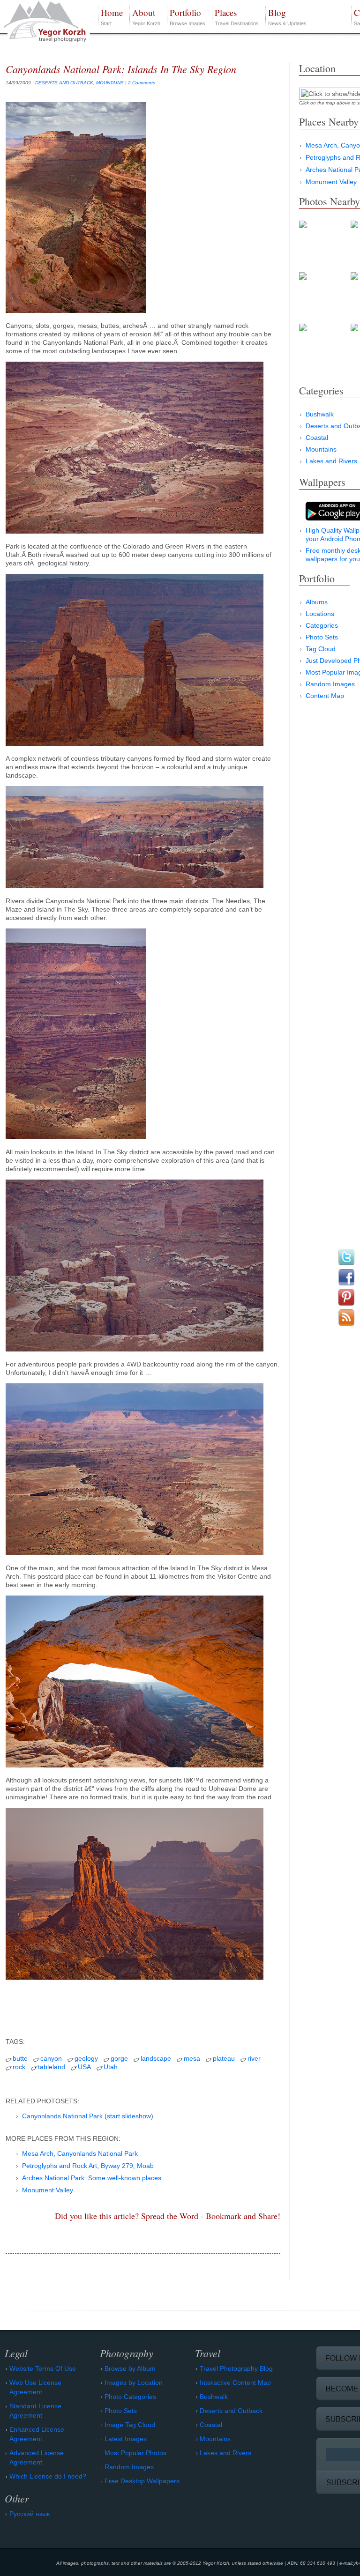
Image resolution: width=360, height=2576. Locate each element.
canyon (51, 2058)
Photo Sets (322, 637)
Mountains (321, 449)
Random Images (330, 684)
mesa (192, 2058)
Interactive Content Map (235, 2383)
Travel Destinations (237, 16)
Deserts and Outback (231, 2411)
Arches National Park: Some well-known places (92, 2178)
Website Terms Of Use (43, 2368)
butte (20, 2058)
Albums (317, 602)
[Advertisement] (143, 2007)
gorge (119, 2058)
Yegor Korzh (146, 16)
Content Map (325, 696)
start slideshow (129, 2116)
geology (86, 2058)
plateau (224, 2058)
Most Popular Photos (135, 2453)
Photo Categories (130, 2397)
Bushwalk (320, 414)
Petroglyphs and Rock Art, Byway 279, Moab (88, 2166)
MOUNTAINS (110, 83)
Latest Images (126, 2439)
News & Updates (287, 16)
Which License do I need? (48, 2476)
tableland (52, 2067)
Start (112, 16)
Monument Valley (48, 2190)
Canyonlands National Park (62, 2116)
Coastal (317, 438)
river (254, 2058)
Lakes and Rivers (331, 461)
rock (19, 2067)
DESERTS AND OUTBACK (64, 83)
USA (84, 2067)
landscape (156, 2058)
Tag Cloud (321, 649)
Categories (322, 625)
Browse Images (187, 16)
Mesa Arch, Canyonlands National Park (80, 2153)
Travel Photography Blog (236, 2368)
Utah (111, 2067)
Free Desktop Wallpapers (142, 2481)
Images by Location (134, 2383)
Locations (320, 614)
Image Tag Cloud (130, 2425)
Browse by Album (130, 2368)
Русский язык (30, 2514)
